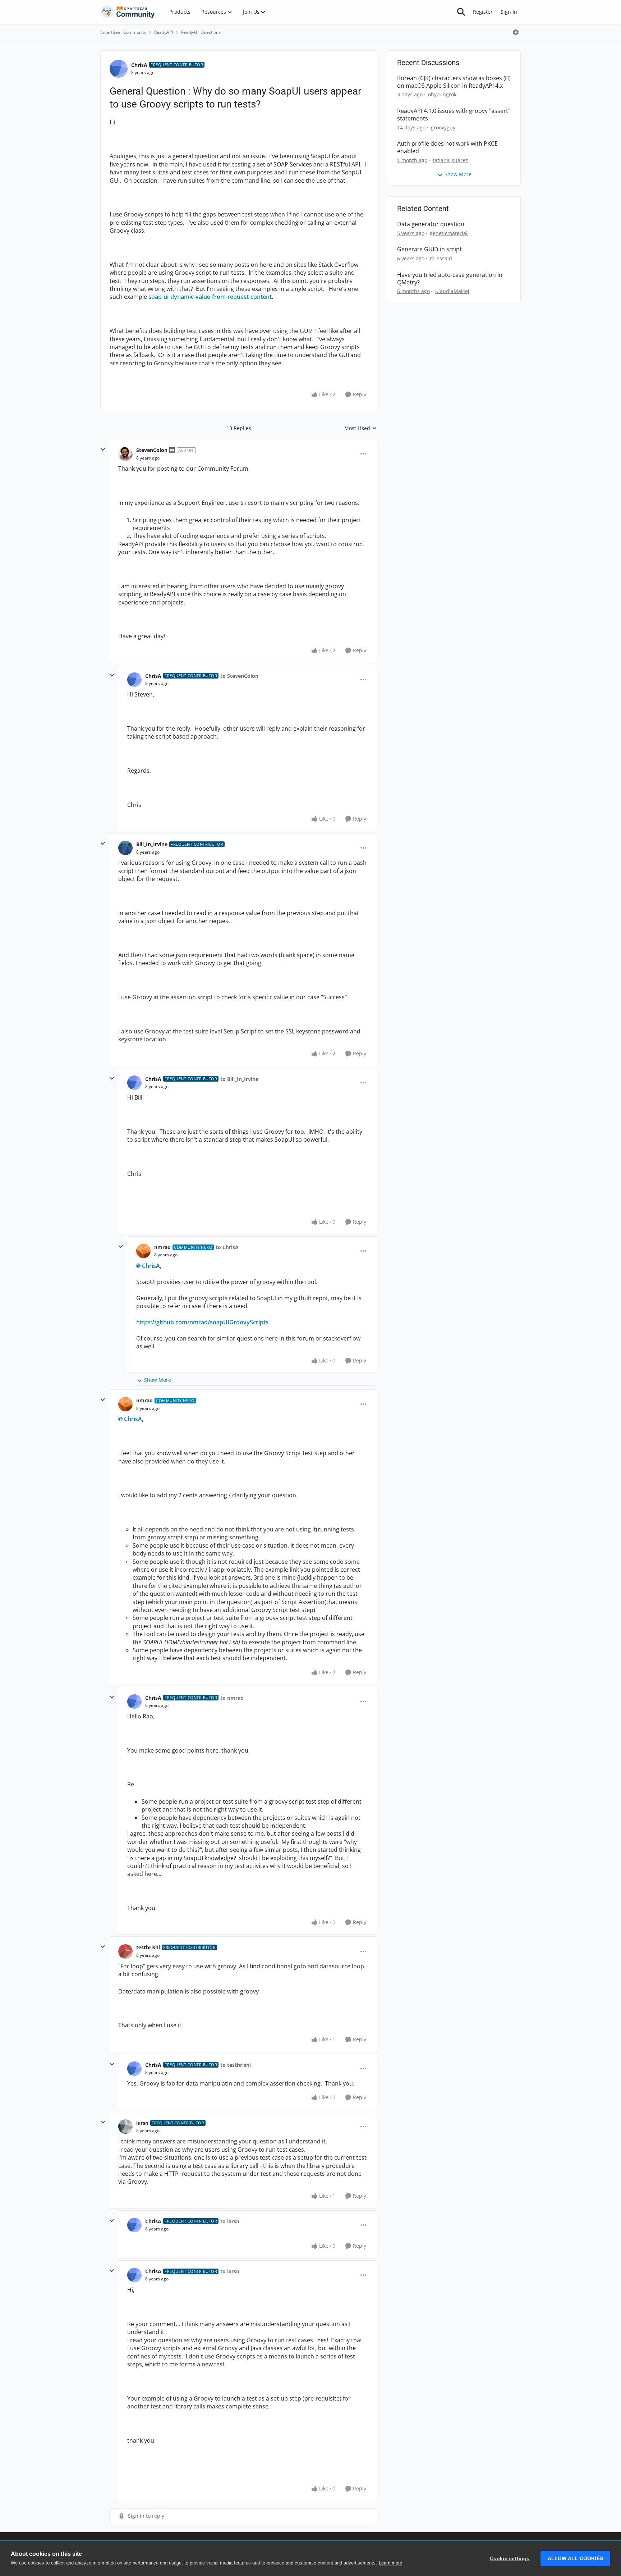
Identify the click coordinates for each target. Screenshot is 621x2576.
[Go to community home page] (128, 12)
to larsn (230, 2221)
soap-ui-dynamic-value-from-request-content (210, 297)
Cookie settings (510, 2559)
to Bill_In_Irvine (239, 1079)
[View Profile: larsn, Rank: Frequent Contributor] (125, 2127)
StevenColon (152, 450)
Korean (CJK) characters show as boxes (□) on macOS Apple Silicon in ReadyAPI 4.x (454, 82)
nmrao (162, 1247)
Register (483, 12)
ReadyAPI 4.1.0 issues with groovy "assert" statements (454, 115)
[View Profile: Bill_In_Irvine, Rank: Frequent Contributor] (125, 848)
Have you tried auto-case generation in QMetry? (450, 279)
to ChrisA (227, 1247)
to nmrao (232, 1698)
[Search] (461, 12)
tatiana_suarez (450, 160)
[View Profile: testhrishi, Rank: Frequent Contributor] (125, 1951)
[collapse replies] (103, 449)
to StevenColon (239, 676)
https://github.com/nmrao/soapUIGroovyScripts (202, 1322)
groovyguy (443, 127)
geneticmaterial (449, 233)
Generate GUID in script (429, 249)
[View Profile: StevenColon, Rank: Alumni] (125, 454)
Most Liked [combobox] (361, 428)
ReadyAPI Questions (201, 32)
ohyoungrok (442, 94)
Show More (158, 1380)
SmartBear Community (123, 32)
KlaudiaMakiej (452, 291)
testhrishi (148, 1947)
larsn (142, 2123)
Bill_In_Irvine (152, 844)
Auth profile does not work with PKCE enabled (447, 147)
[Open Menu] (516, 32)
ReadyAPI (164, 32)
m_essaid (441, 258)
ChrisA (139, 65)
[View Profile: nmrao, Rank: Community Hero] (143, 1251)
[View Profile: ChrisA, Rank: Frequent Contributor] (119, 69)
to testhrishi (236, 2065)
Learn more (390, 2563)
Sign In (509, 12)
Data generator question (431, 224)
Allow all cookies (575, 2559)
